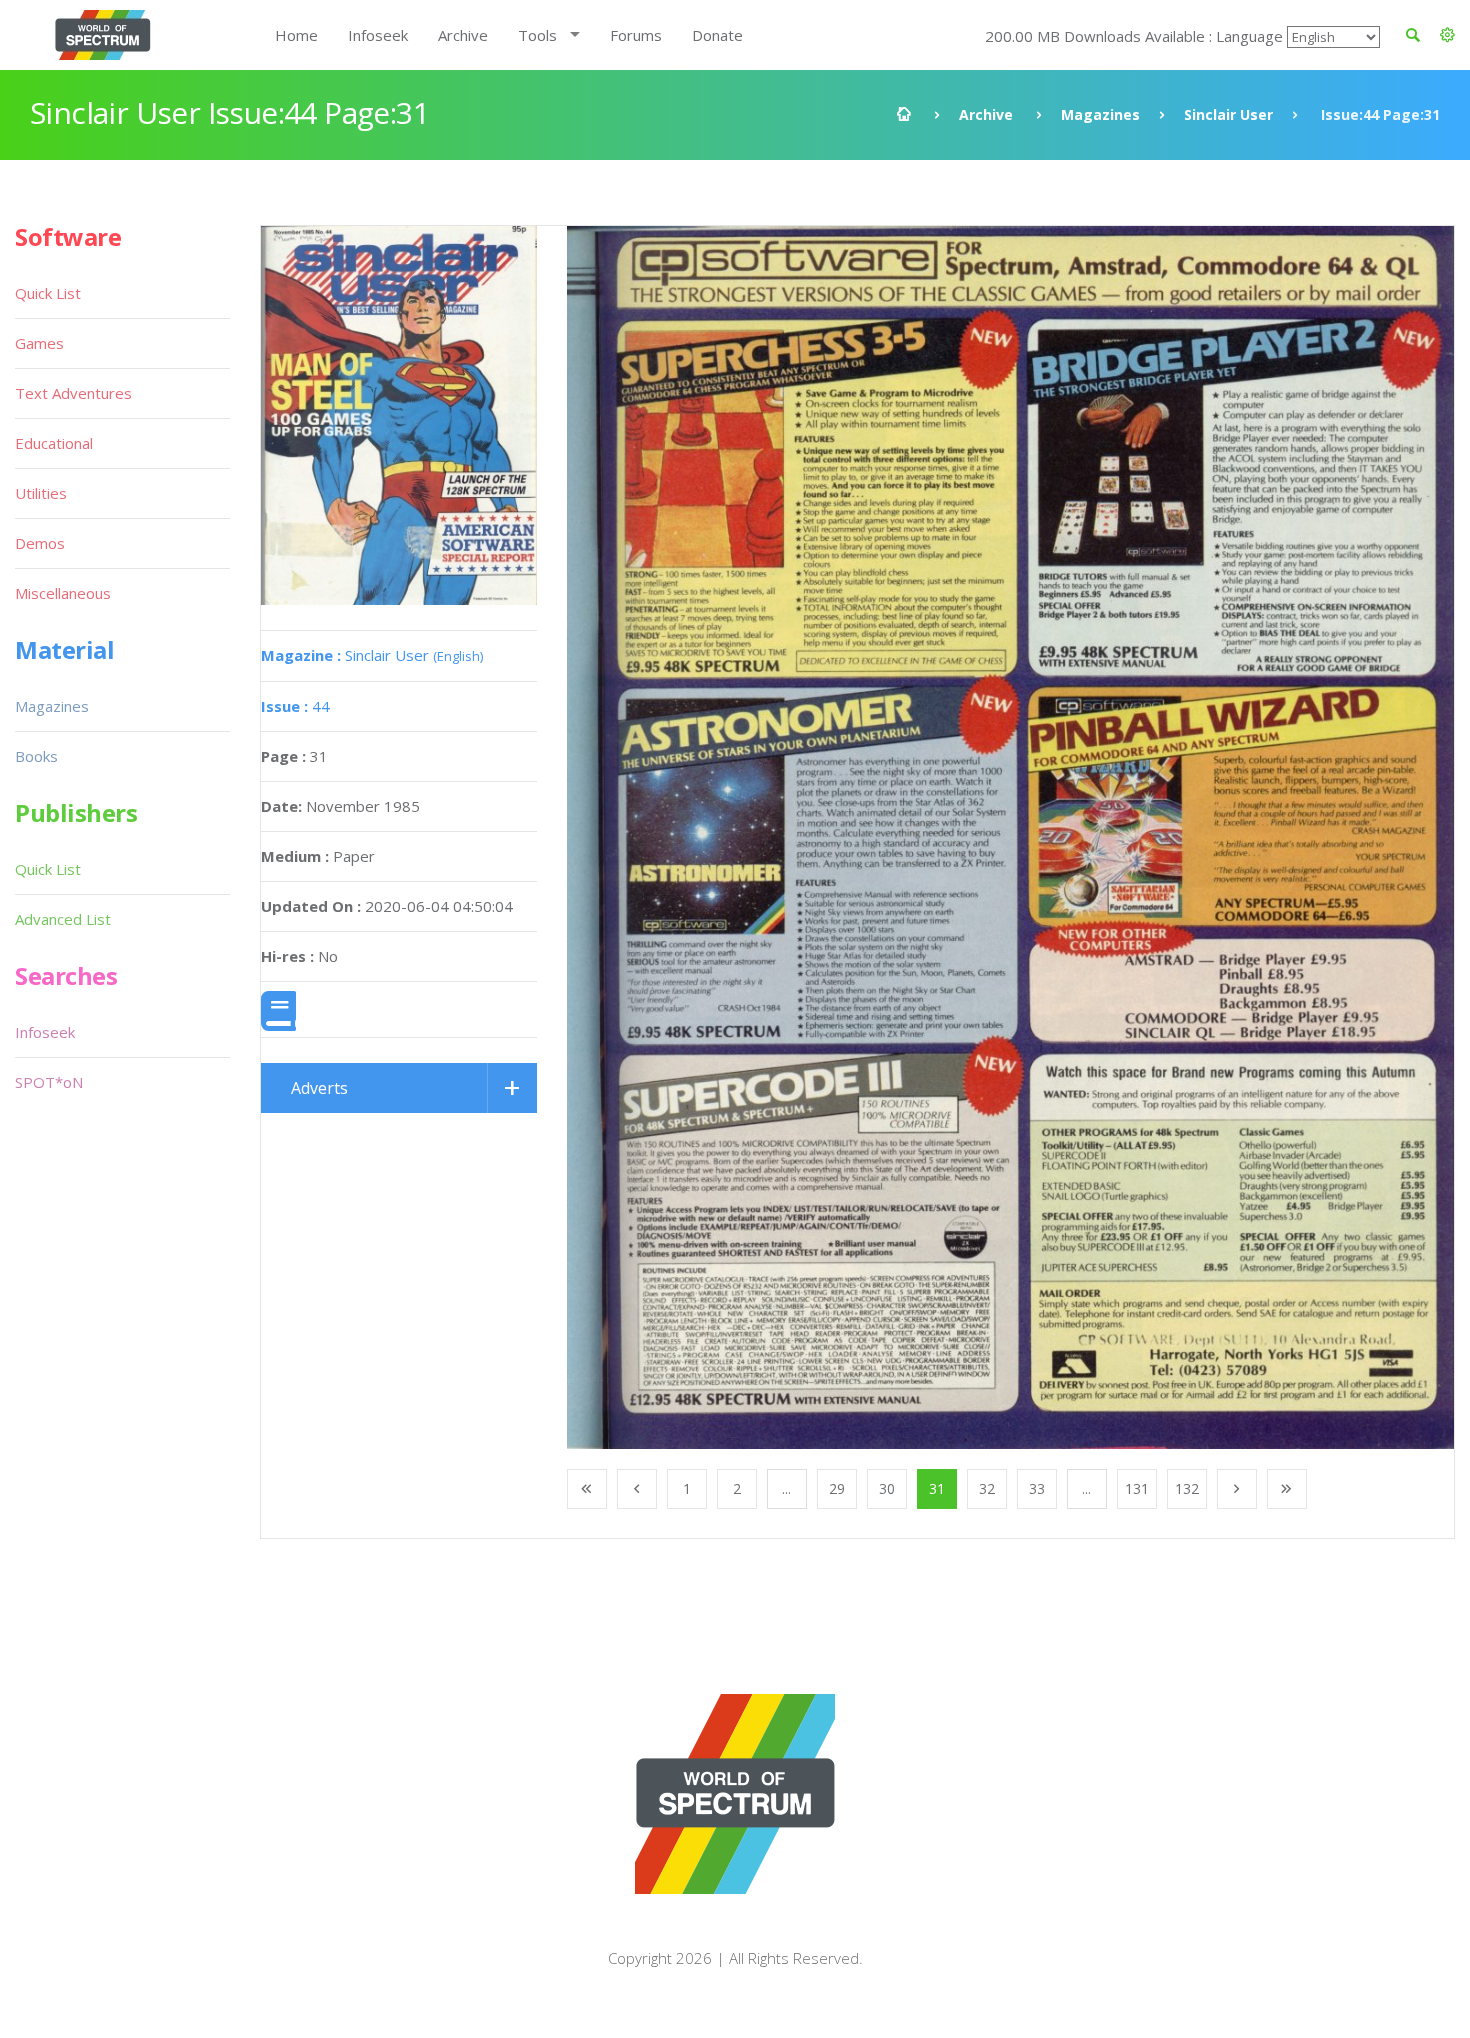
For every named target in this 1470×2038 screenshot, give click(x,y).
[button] (1447, 35)
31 (937, 1488)
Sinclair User (1228, 114)
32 (987, 1488)
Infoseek (378, 35)
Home (296, 35)
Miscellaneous (63, 593)
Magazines (1100, 114)
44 (295, 706)
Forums (636, 35)
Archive (463, 35)
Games (39, 343)
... (786, 1488)
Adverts (319, 1088)
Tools (537, 35)
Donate (717, 35)
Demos (40, 543)
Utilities (41, 493)
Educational (54, 443)
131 (1137, 1488)
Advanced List (63, 919)
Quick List (48, 293)
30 (887, 1488)
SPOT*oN (49, 1082)
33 (1037, 1488)
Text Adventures (73, 393)
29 (837, 1488)
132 (1187, 1488)
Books (36, 756)
